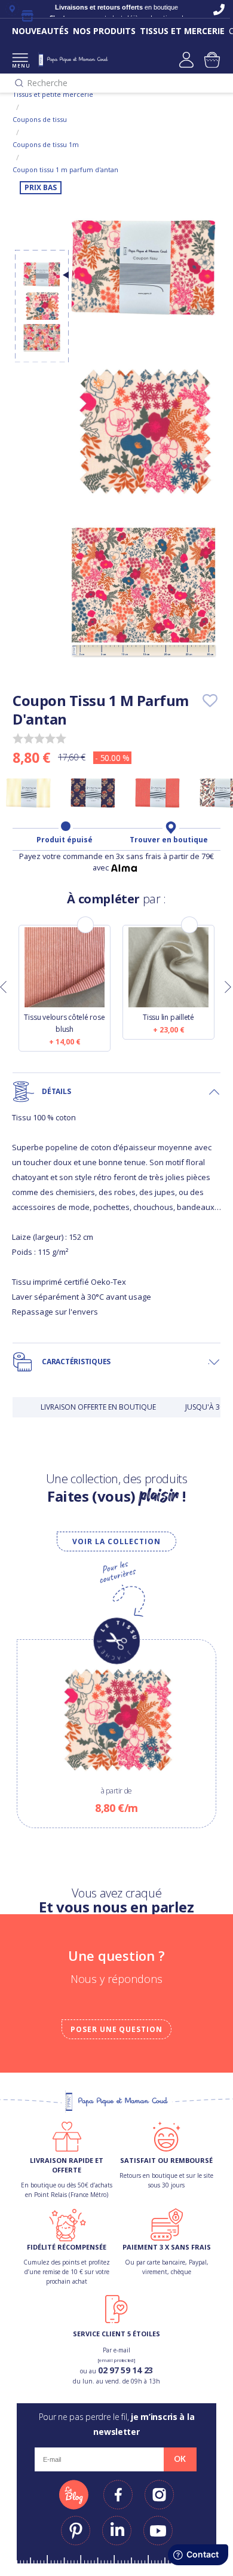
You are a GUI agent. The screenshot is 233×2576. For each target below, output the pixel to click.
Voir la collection (116, 1541)
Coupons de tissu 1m (46, 144)
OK (180, 2459)
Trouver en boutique (169, 840)
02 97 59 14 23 (125, 2370)
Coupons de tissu (40, 119)
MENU (20, 65)
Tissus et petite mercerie (53, 94)
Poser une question (116, 2029)
